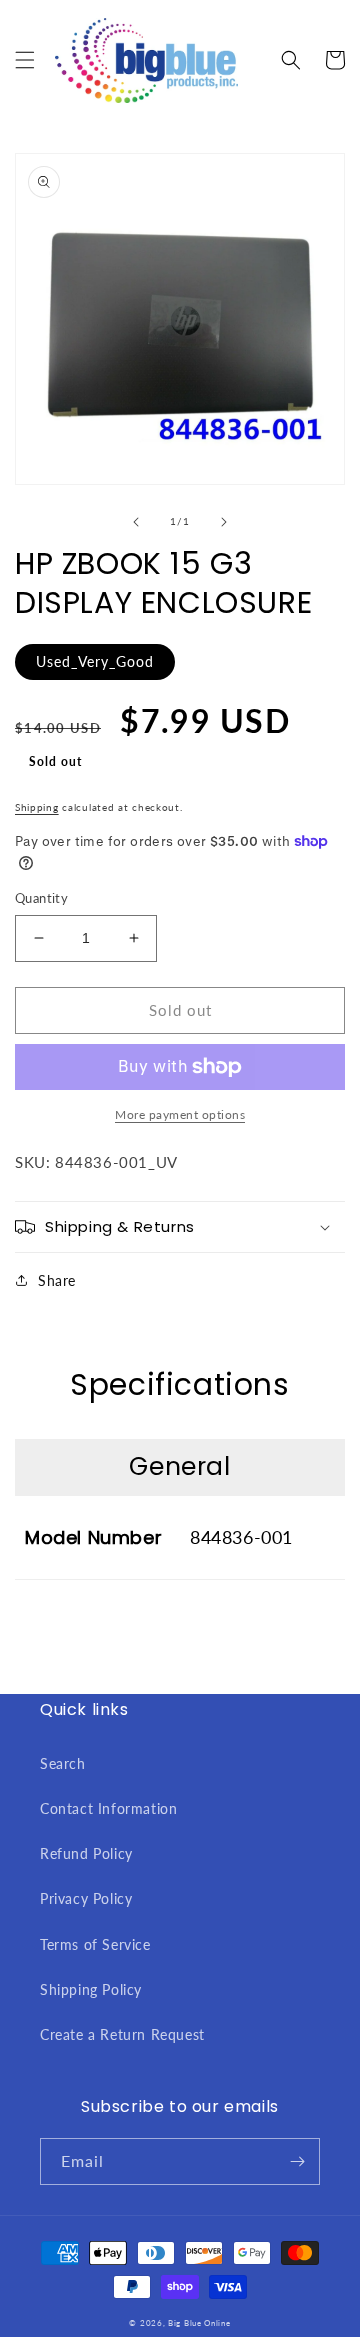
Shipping (37, 807)
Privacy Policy (86, 1898)
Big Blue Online (199, 2323)
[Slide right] (224, 522)
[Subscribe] (297, 2161)
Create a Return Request (122, 2034)
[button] (25, 60)
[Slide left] (136, 522)
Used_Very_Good (95, 661)
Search (63, 1763)
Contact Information (108, 1808)
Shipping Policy (91, 1989)
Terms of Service (95, 1944)
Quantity (41, 898)
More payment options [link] (180, 1114)
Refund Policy (86, 1853)
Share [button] (57, 1280)
